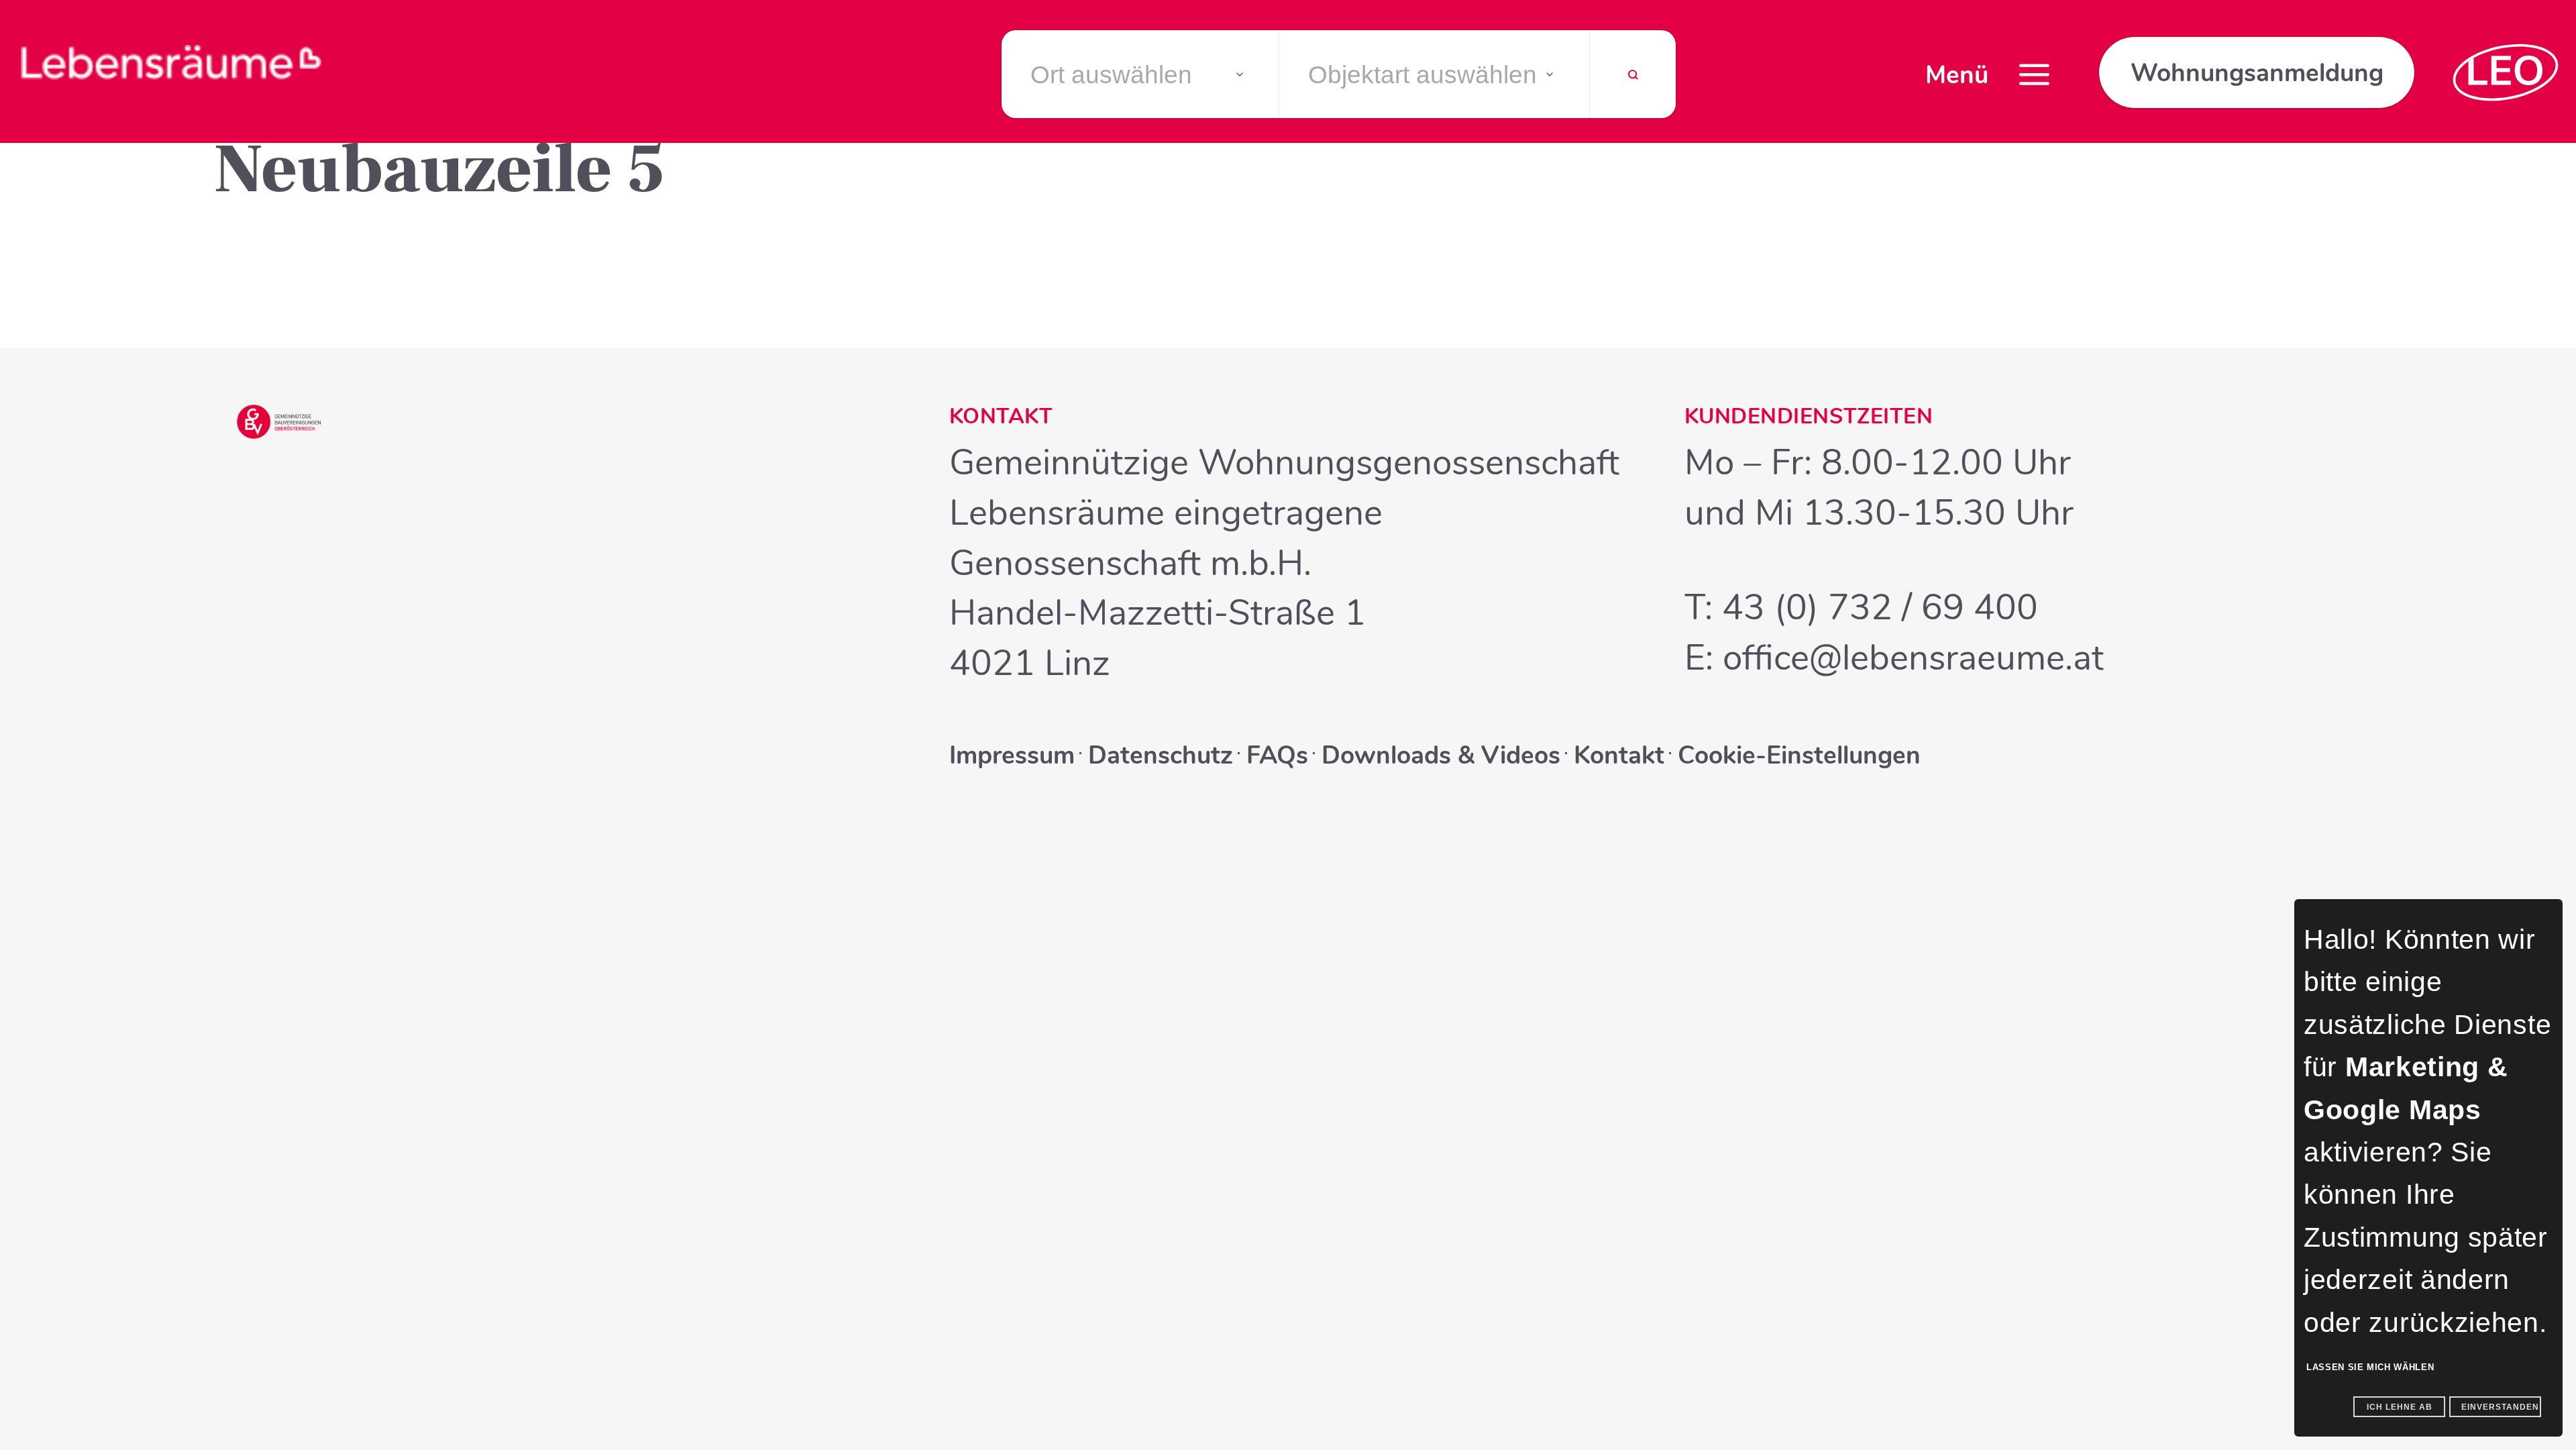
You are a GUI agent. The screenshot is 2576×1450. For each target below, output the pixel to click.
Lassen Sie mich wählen (2370, 1367)
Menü (1957, 75)
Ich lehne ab (2400, 1407)
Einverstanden (2500, 1407)
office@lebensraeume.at (1913, 658)
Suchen (1633, 83)
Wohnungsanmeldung (2257, 73)
